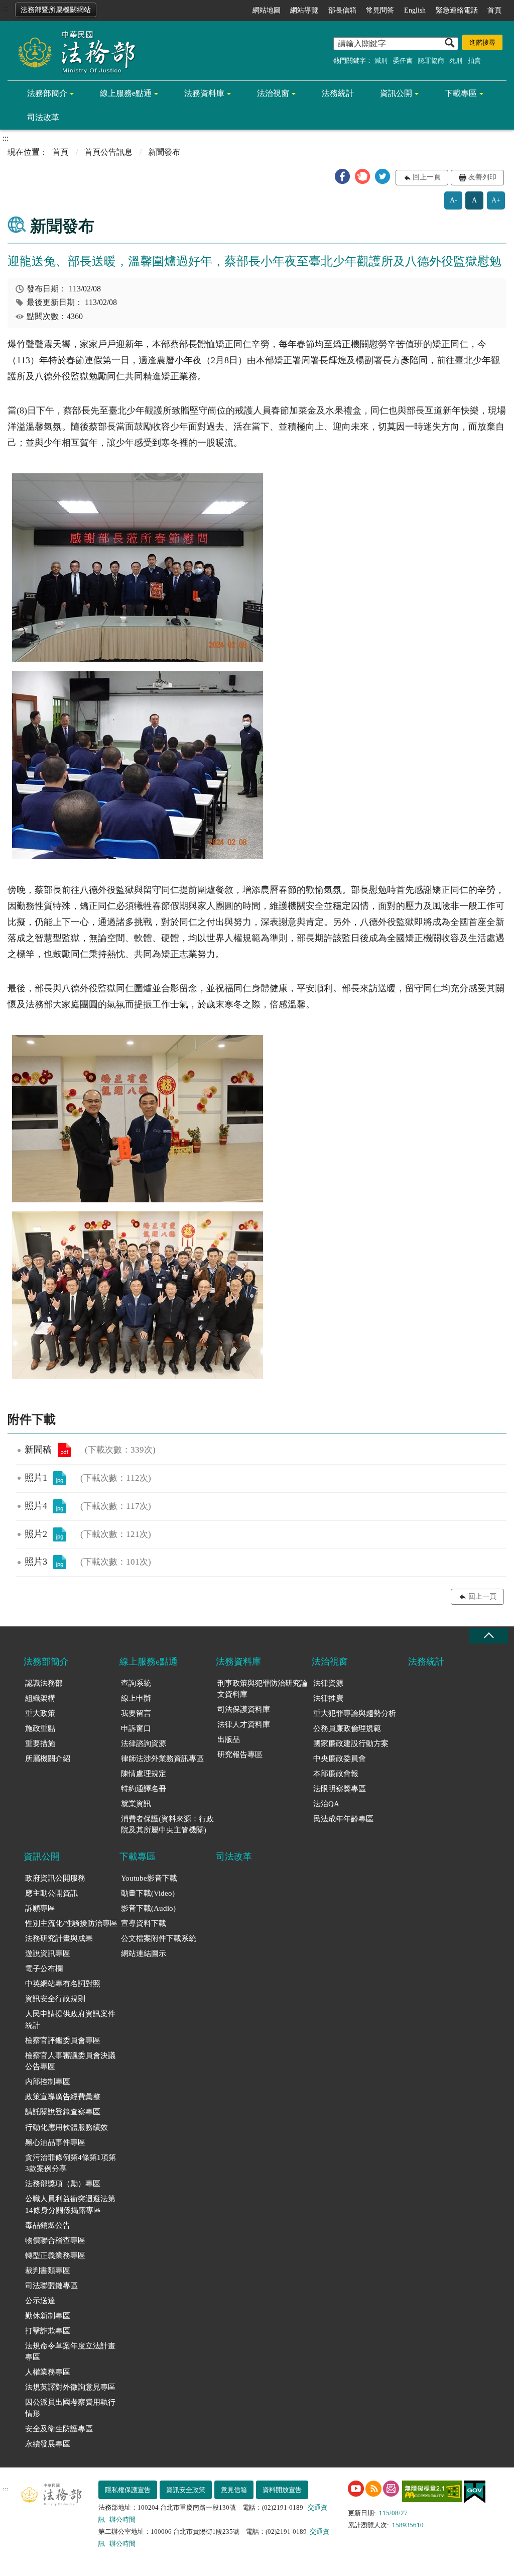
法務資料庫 (204, 93)
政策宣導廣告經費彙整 (63, 2097)
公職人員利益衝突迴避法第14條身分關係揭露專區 (70, 2204)
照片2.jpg (60, 1534)
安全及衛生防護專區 (59, 2429)
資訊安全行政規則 (55, 1999)
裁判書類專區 (48, 2271)
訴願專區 (40, 1908)
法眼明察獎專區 (340, 1789)
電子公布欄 (44, 1969)
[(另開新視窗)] (356, 2489)
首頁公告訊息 (108, 152)
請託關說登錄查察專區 (63, 2112)
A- (454, 200)
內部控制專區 (48, 2082)
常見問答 (380, 10)
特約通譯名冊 (144, 1789)
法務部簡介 (47, 93)
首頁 (494, 10)
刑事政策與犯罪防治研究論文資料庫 (263, 1689)
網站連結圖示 (144, 1953)
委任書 (403, 61)
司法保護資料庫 (244, 1709)
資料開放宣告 (282, 2490)
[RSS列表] (373, 2489)
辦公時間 (122, 2519)
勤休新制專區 (48, 2316)
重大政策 (40, 1713)
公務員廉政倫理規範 (347, 1728)
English (415, 10)
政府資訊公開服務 (55, 1878)
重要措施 (40, 1743)
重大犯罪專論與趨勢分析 (355, 1713)
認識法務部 (44, 1683)
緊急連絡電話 (457, 10)
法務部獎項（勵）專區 (63, 2184)
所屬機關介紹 (48, 1759)
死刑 (456, 61)
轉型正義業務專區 (55, 2255)
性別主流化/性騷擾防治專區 (71, 1923)
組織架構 (40, 1698)
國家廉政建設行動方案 (351, 1743)
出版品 (229, 1739)
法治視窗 (273, 93)
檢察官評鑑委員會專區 (63, 2040)
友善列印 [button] (482, 177)
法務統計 (338, 93)
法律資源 (328, 1683)
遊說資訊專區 (48, 1953)
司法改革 (43, 117)
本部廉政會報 (336, 1774)
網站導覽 (304, 10)
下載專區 (461, 93)
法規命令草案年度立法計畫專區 (70, 2352)
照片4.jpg (60, 1506)
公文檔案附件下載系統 (159, 1938)
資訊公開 (396, 93)
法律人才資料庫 (244, 1724)
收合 (488, 1636)
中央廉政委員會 (340, 1759)
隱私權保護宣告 (128, 2490)
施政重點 (40, 1728)
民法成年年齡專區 (343, 1819)
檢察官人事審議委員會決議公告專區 (70, 2061)
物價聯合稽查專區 (55, 2240)
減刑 (381, 61)
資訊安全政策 (186, 2490)
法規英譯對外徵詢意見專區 (70, 2387)
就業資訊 (136, 1804)
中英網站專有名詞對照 (63, 1984)
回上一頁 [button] (427, 177)
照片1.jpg (60, 1478)
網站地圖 (267, 10)
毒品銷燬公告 (48, 2225)
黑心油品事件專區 (55, 2142)
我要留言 (136, 1713)
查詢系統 (136, 1683)
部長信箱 (342, 10)
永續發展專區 (48, 2444)
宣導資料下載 (144, 1923)
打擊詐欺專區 (48, 2331)
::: (6, 8)
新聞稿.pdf (64, 1450)
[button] (342, 176)
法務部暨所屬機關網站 (56, 10)
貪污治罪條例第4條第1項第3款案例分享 (71, 2163)
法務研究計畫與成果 (59, 1938)
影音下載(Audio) (148, 1908)
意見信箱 (234, 2490)
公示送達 (40, 2301)
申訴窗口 (136, 1728)
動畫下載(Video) (148, 1893)
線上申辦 (136, 1698)
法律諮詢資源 (144, 1743)
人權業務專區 (48, 2372)
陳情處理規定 (144, 1774)
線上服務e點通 (126, 93)
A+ (496, 200)
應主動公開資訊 (51, 1893)
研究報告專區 (240, 1755)
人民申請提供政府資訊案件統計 (70, 2020)
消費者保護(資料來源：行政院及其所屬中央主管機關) (167, 1825)
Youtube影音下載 (149, 1878)
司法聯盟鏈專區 (51, 2286)
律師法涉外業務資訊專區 (162, 1759)
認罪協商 (431, 61)
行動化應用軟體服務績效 (67, 2127)
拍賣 (474, 61)
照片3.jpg (60, 1562)
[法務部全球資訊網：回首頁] (73, 51)
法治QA (326, 1804)
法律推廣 (328, 1698)
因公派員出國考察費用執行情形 (70, 2408)
